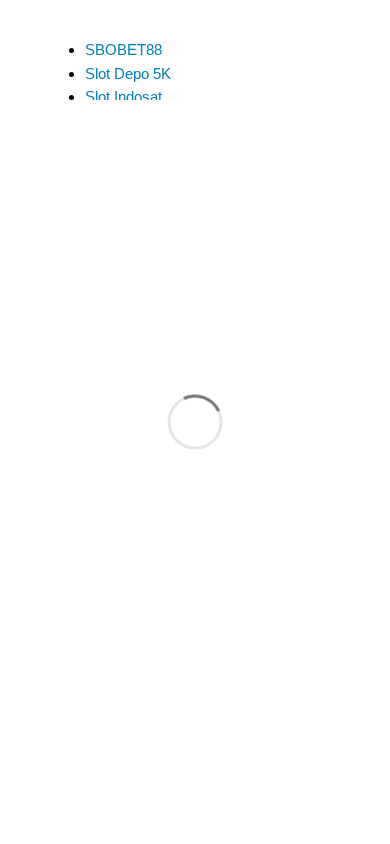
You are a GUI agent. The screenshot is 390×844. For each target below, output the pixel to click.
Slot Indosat (123, 96)
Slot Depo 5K (128, 73)
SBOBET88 (123, 49)
